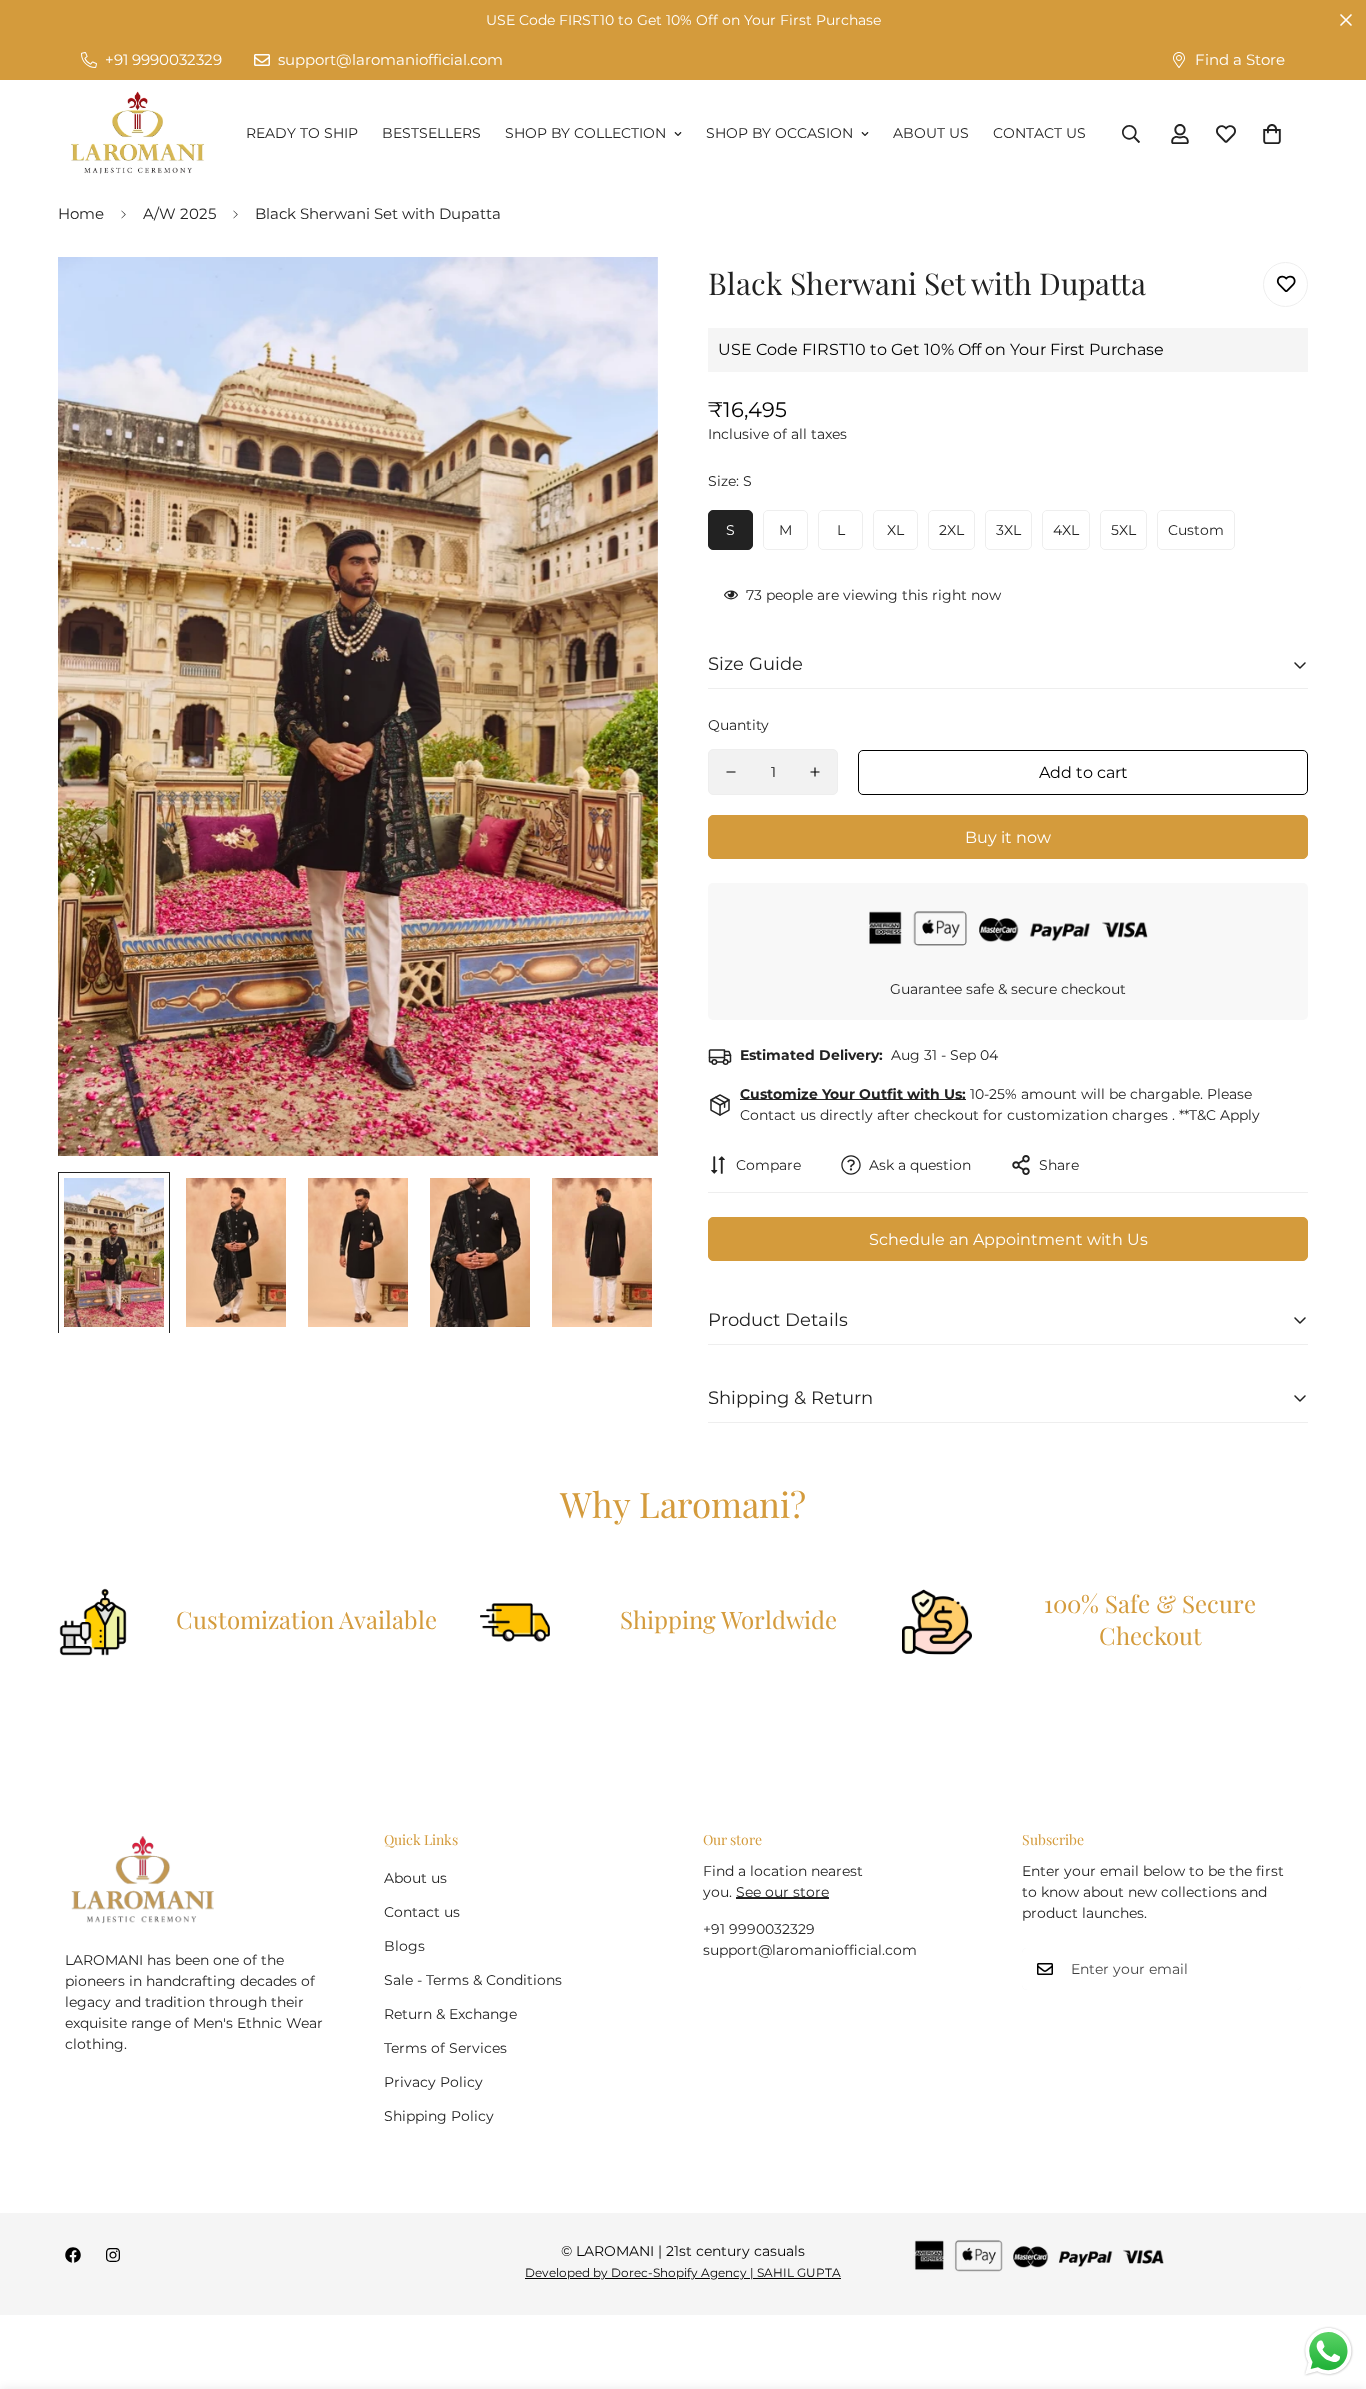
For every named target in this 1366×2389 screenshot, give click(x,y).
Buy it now (1008, 837)
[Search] (1131, 134)
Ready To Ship (302, 133)
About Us (931, 133)
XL (895, 530)
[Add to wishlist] (1285, 284)
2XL (951, 530)
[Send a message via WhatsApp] (1328, 2351)
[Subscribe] (1279, 1969)
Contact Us (1039, 133)
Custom (1196, 530)
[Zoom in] (615, 299)
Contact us (422, 1912)
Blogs (404, 1946)
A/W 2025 (179, 213)
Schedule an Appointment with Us (1008, 1239)
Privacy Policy (433, 2082)
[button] (1272, 134)
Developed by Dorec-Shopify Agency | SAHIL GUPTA (683, 2272)
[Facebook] (73, 2255)
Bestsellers (431, 133)
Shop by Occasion (779, 133)
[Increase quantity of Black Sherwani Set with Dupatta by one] (815, 772)
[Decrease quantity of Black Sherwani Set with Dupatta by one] (731, 772)
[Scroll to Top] (1327, 2280)
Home (81, 213)
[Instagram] (113, 2255)
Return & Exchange (450, 2014)
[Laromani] (137, 134)
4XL (1066, 530)
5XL (1123, 530)
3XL (1008, 530)
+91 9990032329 (759, 1929)
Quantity (738, 725)
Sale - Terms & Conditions (473, 1980)
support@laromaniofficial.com (810, 1950)
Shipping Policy (439, 2116)
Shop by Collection (585, 133)
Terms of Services (445, 2048)
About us (415, 1878)
